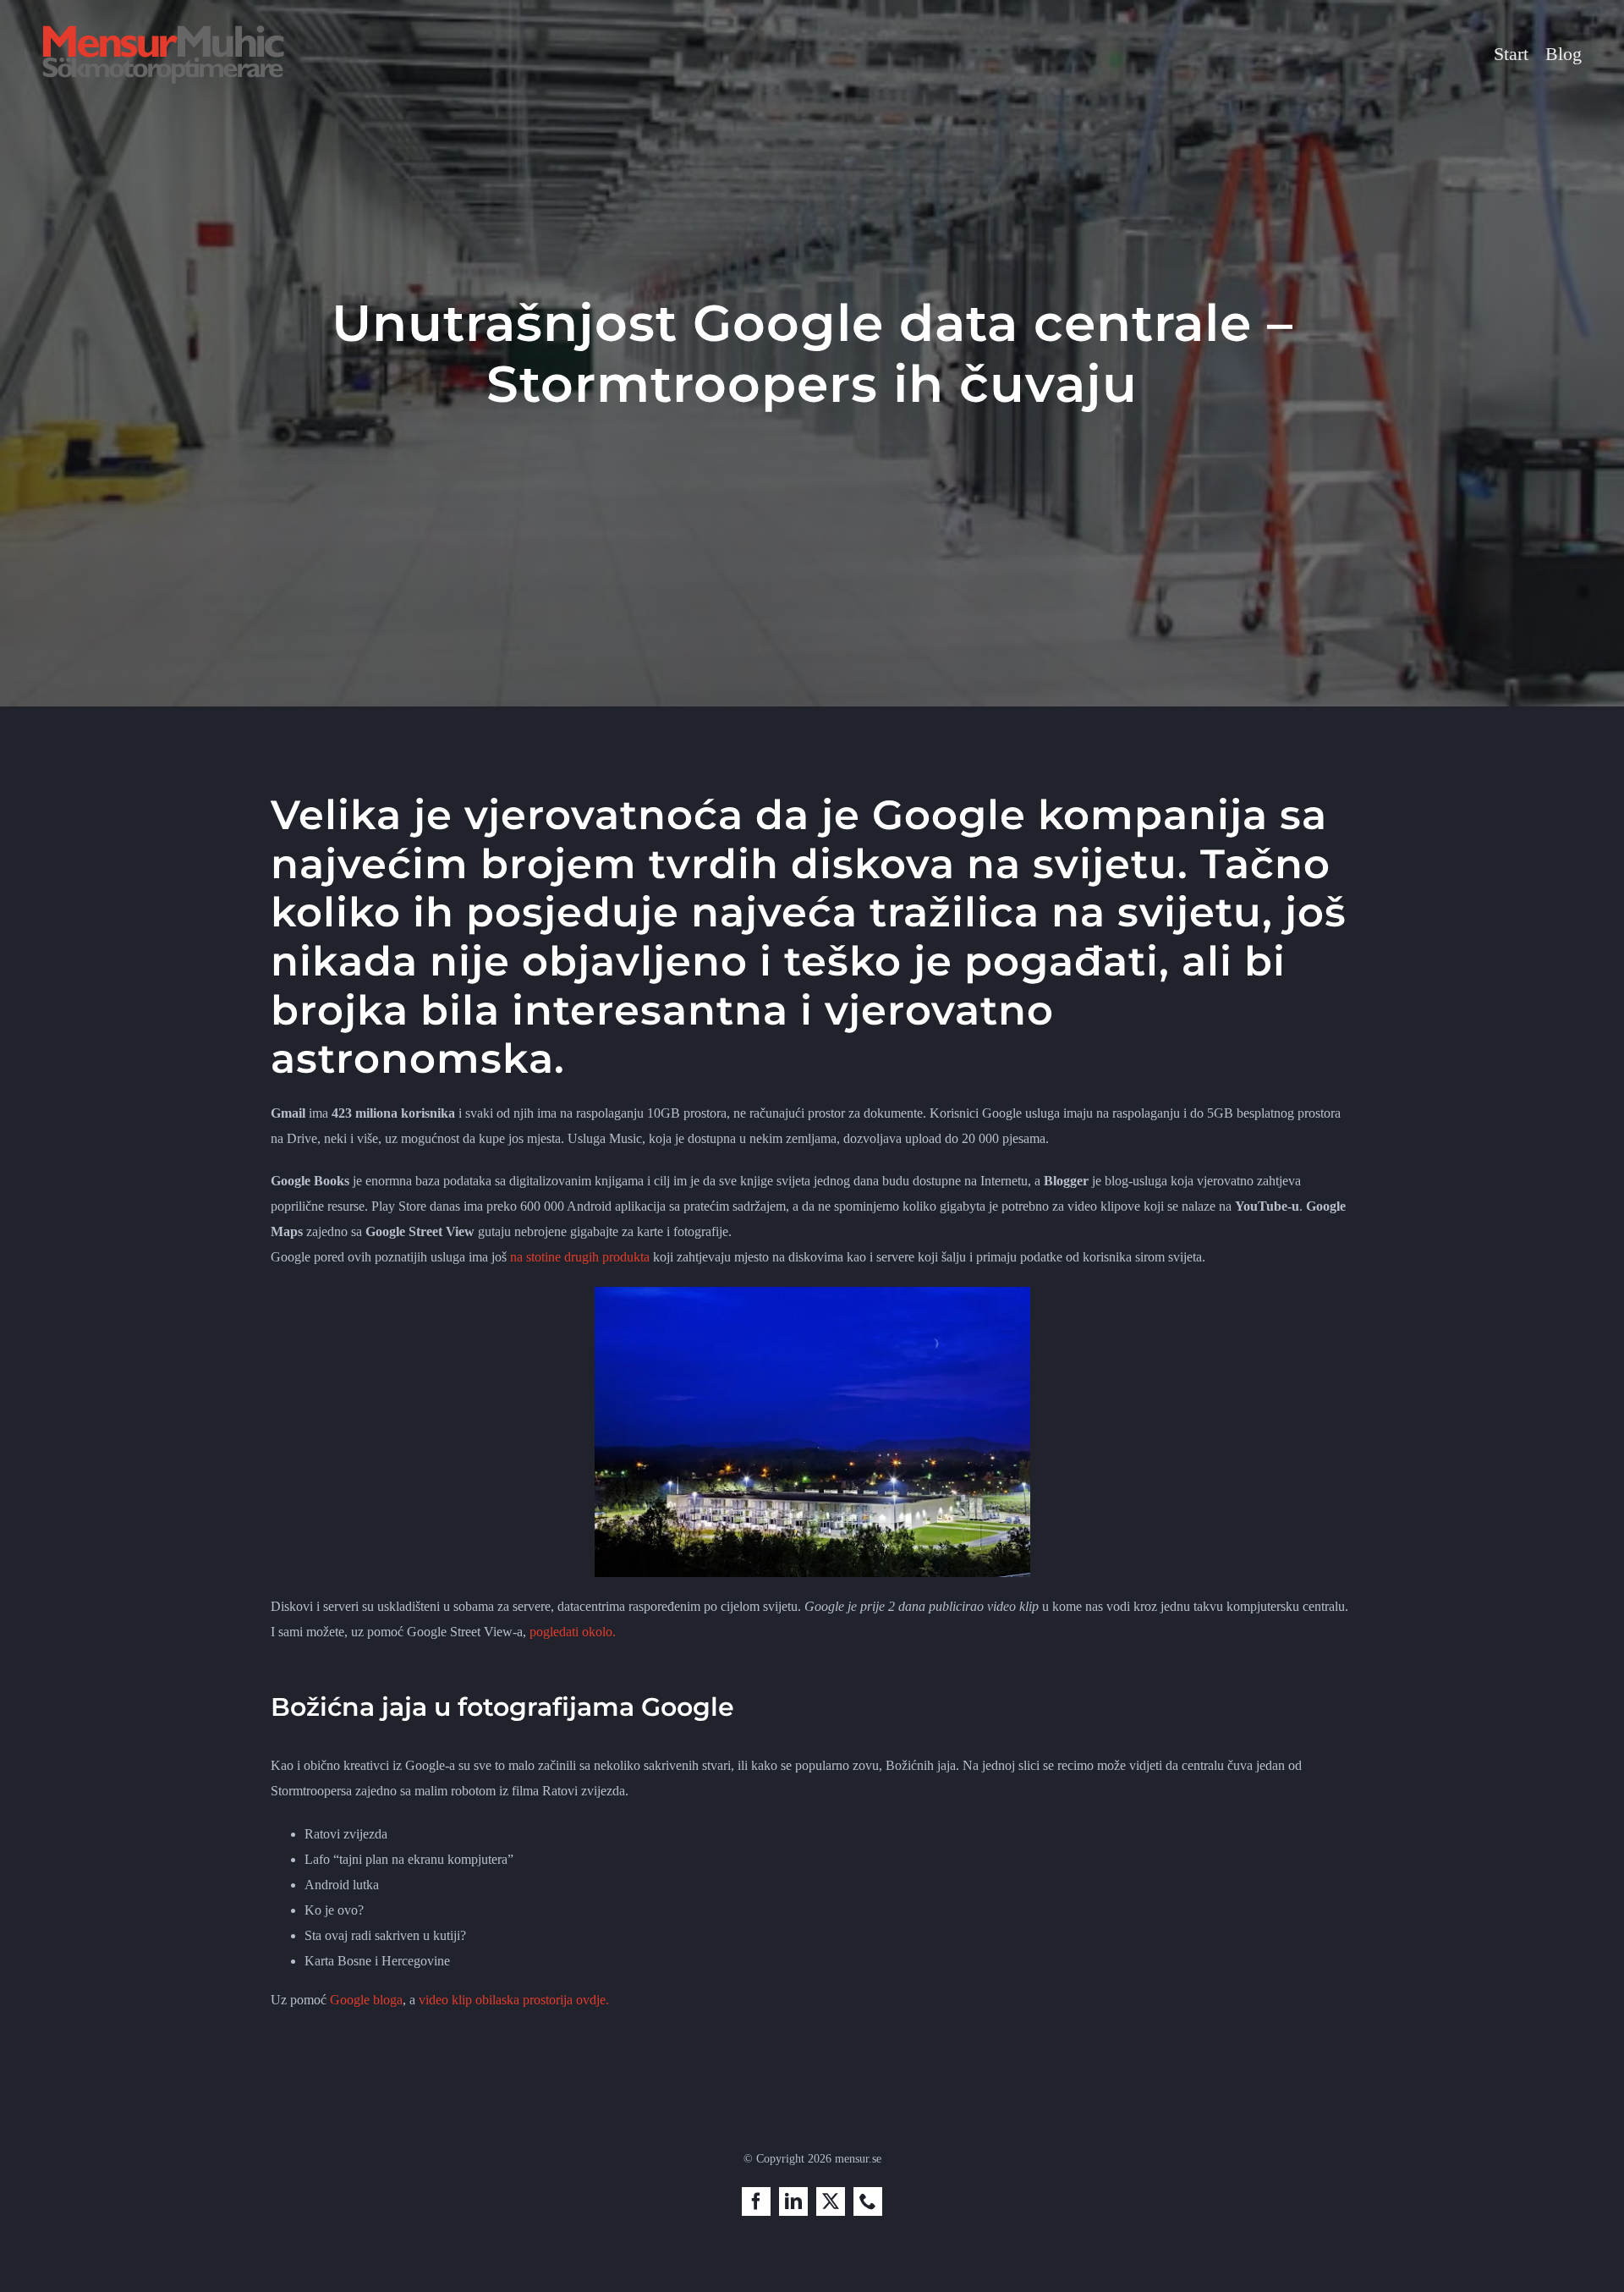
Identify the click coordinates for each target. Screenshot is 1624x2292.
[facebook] (756, 2201)
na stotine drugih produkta (580, 1257)
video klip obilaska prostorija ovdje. (514, 2000)
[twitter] (831, 2201)
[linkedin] (793, 2201)
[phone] (868, 2201)
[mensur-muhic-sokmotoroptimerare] (163, 31)
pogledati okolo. (573, 1632)
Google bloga (366, 2000)
